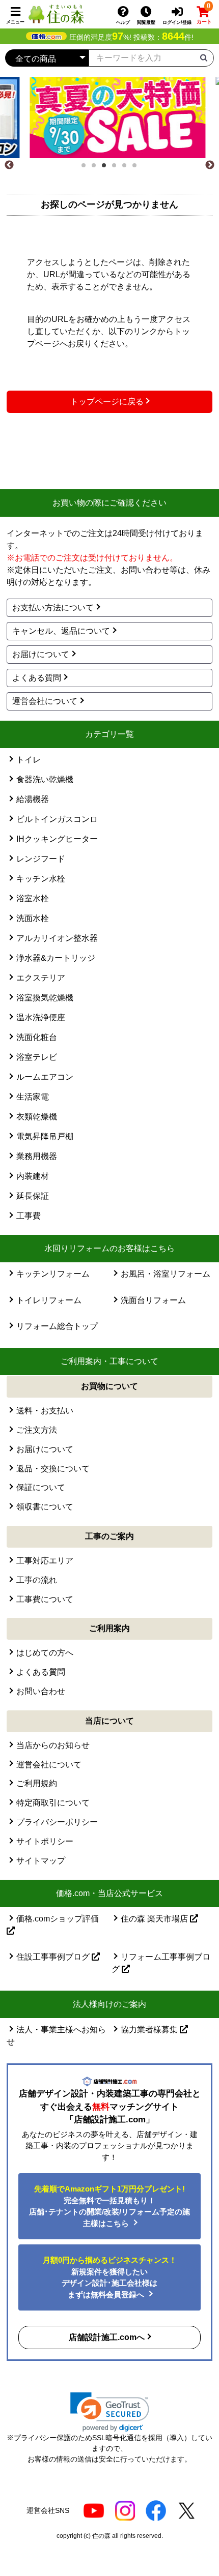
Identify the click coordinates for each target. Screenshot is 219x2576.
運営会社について (45, 701)
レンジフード (41, 859)
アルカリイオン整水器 (57, 938)
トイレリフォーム (49, 1300)
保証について (41, 1487)
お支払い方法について (53, 608)
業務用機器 (37, 1156)
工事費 (29, 1216)
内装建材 (33, 1176)
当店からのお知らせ (53, 1745)
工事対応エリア (45, 1561)
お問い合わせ (41, 1691)
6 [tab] (138, 168)
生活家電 (33, 1097)
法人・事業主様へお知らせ (56, 2036)
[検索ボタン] (204, 57)
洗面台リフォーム (153, 1300)
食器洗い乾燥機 (45, 779)
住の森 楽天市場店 (155, 1919)
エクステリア (41, 978)
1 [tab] (87, 168)
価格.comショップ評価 (58, 1919)
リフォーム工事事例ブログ (161, 1963)
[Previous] (9, 165)
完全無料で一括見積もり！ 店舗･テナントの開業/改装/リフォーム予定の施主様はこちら (109, 2206)
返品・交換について (53, 1469)
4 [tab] (117, 168)
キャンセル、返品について (61, 631)
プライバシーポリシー (57, 1822)
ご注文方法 (37, 1430)
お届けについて (41, 654)
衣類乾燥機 (37, 1117)
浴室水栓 (33, 898)
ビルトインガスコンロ (57, 819)
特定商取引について (53, 1803)
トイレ (29, 760)
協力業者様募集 (150, 2030)
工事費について (45, 1599)
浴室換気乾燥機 (45, 998)
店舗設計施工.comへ (107, 2337)
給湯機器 (33, 799)
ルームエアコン (45, 1077)
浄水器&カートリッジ (56, 958)
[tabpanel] (110, 117)
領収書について (45, 1507)
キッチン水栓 (41, 879)
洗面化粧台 (37, 1037)
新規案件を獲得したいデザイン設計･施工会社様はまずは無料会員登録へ (110, 2277)
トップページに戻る (107, 402)
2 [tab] (97, 168)
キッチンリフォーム (53, 1274)
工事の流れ (37, 1580)
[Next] (210, 165)
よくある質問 (37, 678)
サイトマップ (41, 1861)
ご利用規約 (37, 1783)
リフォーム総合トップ (57, 1326)
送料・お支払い (45, 1411)
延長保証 (33, 1196)
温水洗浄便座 (41, 1017)
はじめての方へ (45, 1653)
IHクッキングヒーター (57, 839)
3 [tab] (107, 168)
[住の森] (56, 13)
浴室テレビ (37, 1057)
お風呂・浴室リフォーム (166, 1274)
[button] (110, 2412)
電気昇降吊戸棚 (45, 1136)
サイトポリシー (45, 1841)
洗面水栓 (33, 918)
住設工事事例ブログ (54, 1957)
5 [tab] (127, 168)
